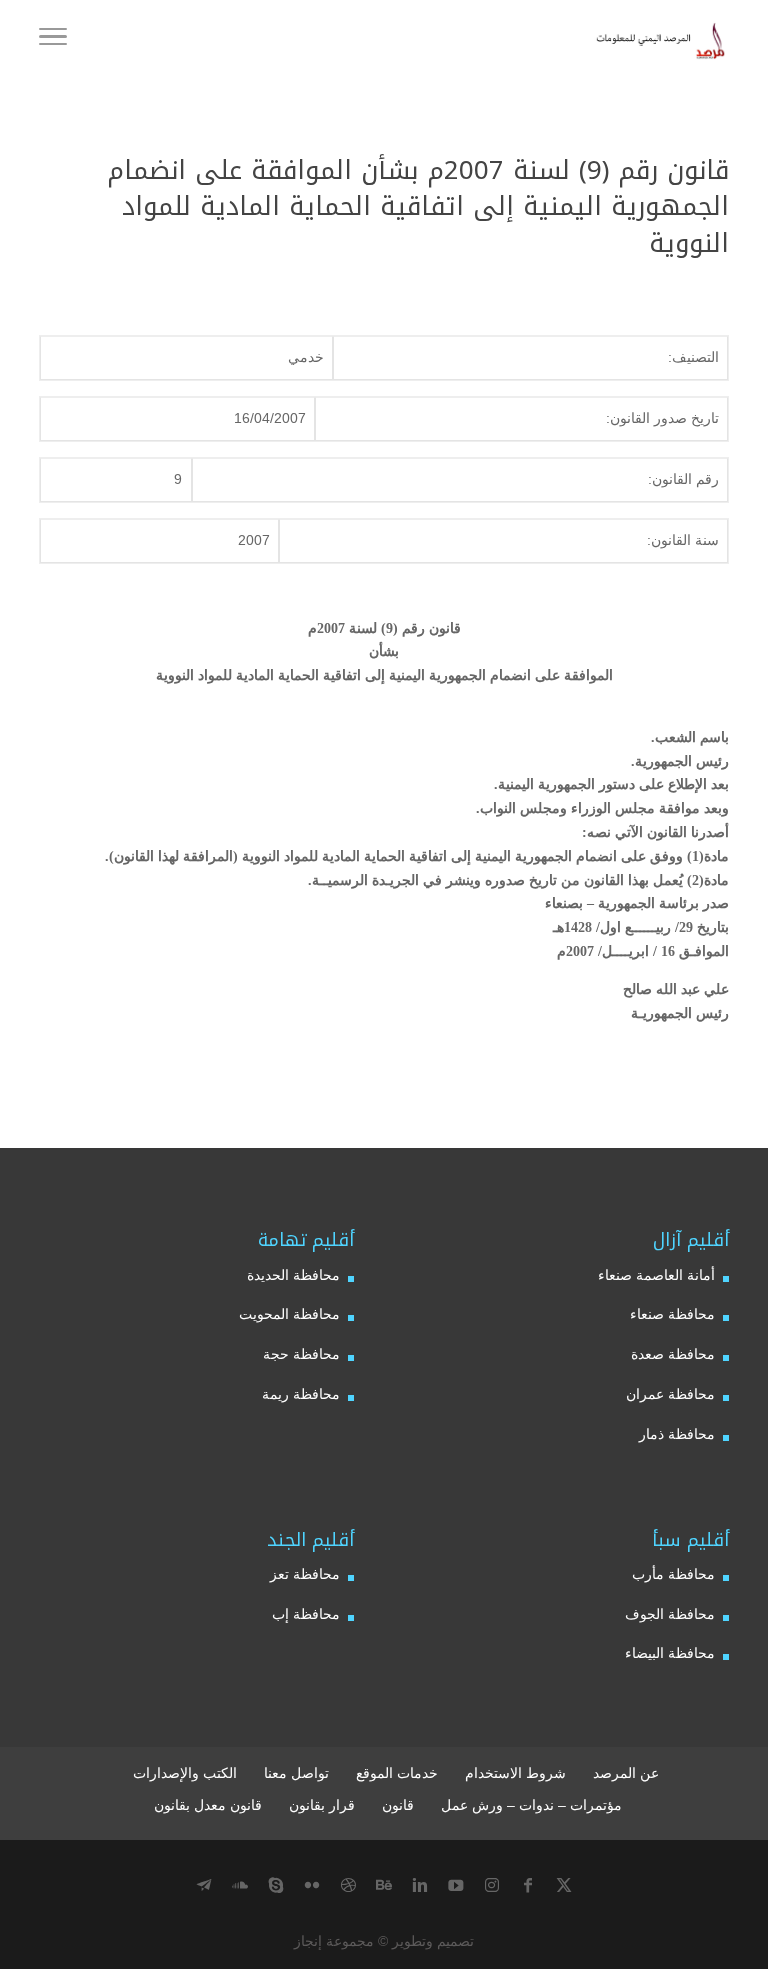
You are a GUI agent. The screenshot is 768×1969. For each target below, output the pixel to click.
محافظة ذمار (677, 1434)
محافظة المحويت (289, 1314)
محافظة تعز (305, 1574)
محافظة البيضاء (670, 1653)
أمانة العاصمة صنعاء (656, 1275)
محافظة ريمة (301, 1394)
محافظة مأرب (673, 1574)
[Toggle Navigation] (53, 40)
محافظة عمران (670, 1394)
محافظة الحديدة (293, 1275)
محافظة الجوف (670, 1614)
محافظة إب (306, 1614)
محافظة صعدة (673, 1354)
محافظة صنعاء (672, 1314)
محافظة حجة (301, 1354)
